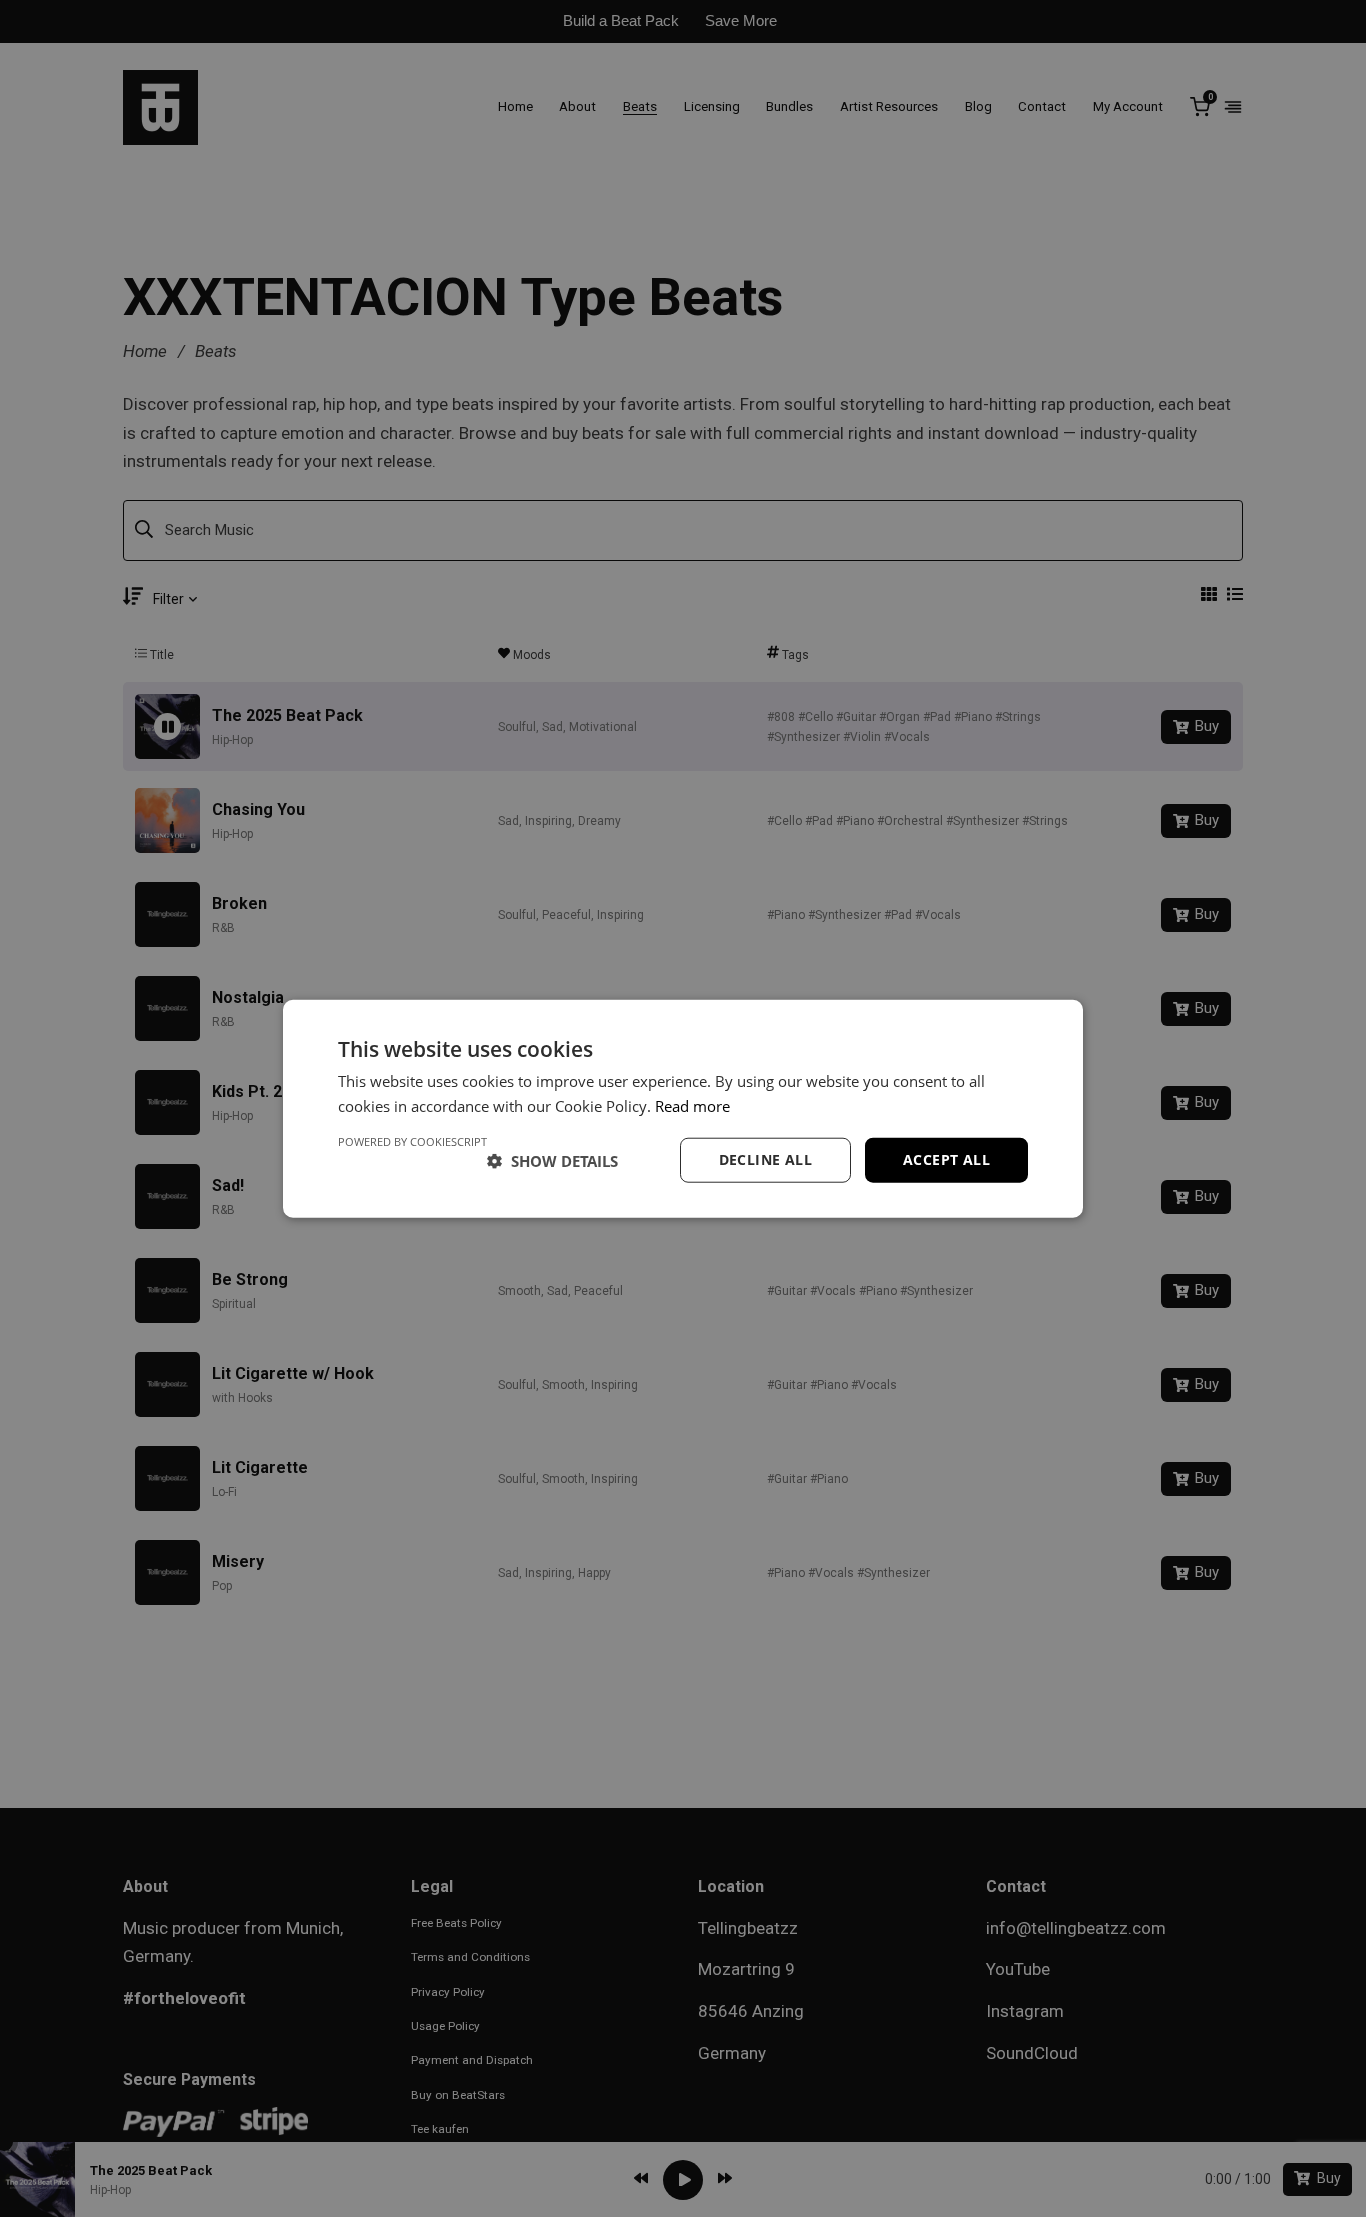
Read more (692, 1105)
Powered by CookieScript (412, 1141)
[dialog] (683, 1108)
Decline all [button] (765, 1159)
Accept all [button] (946, 1159)
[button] (552, 1160)
